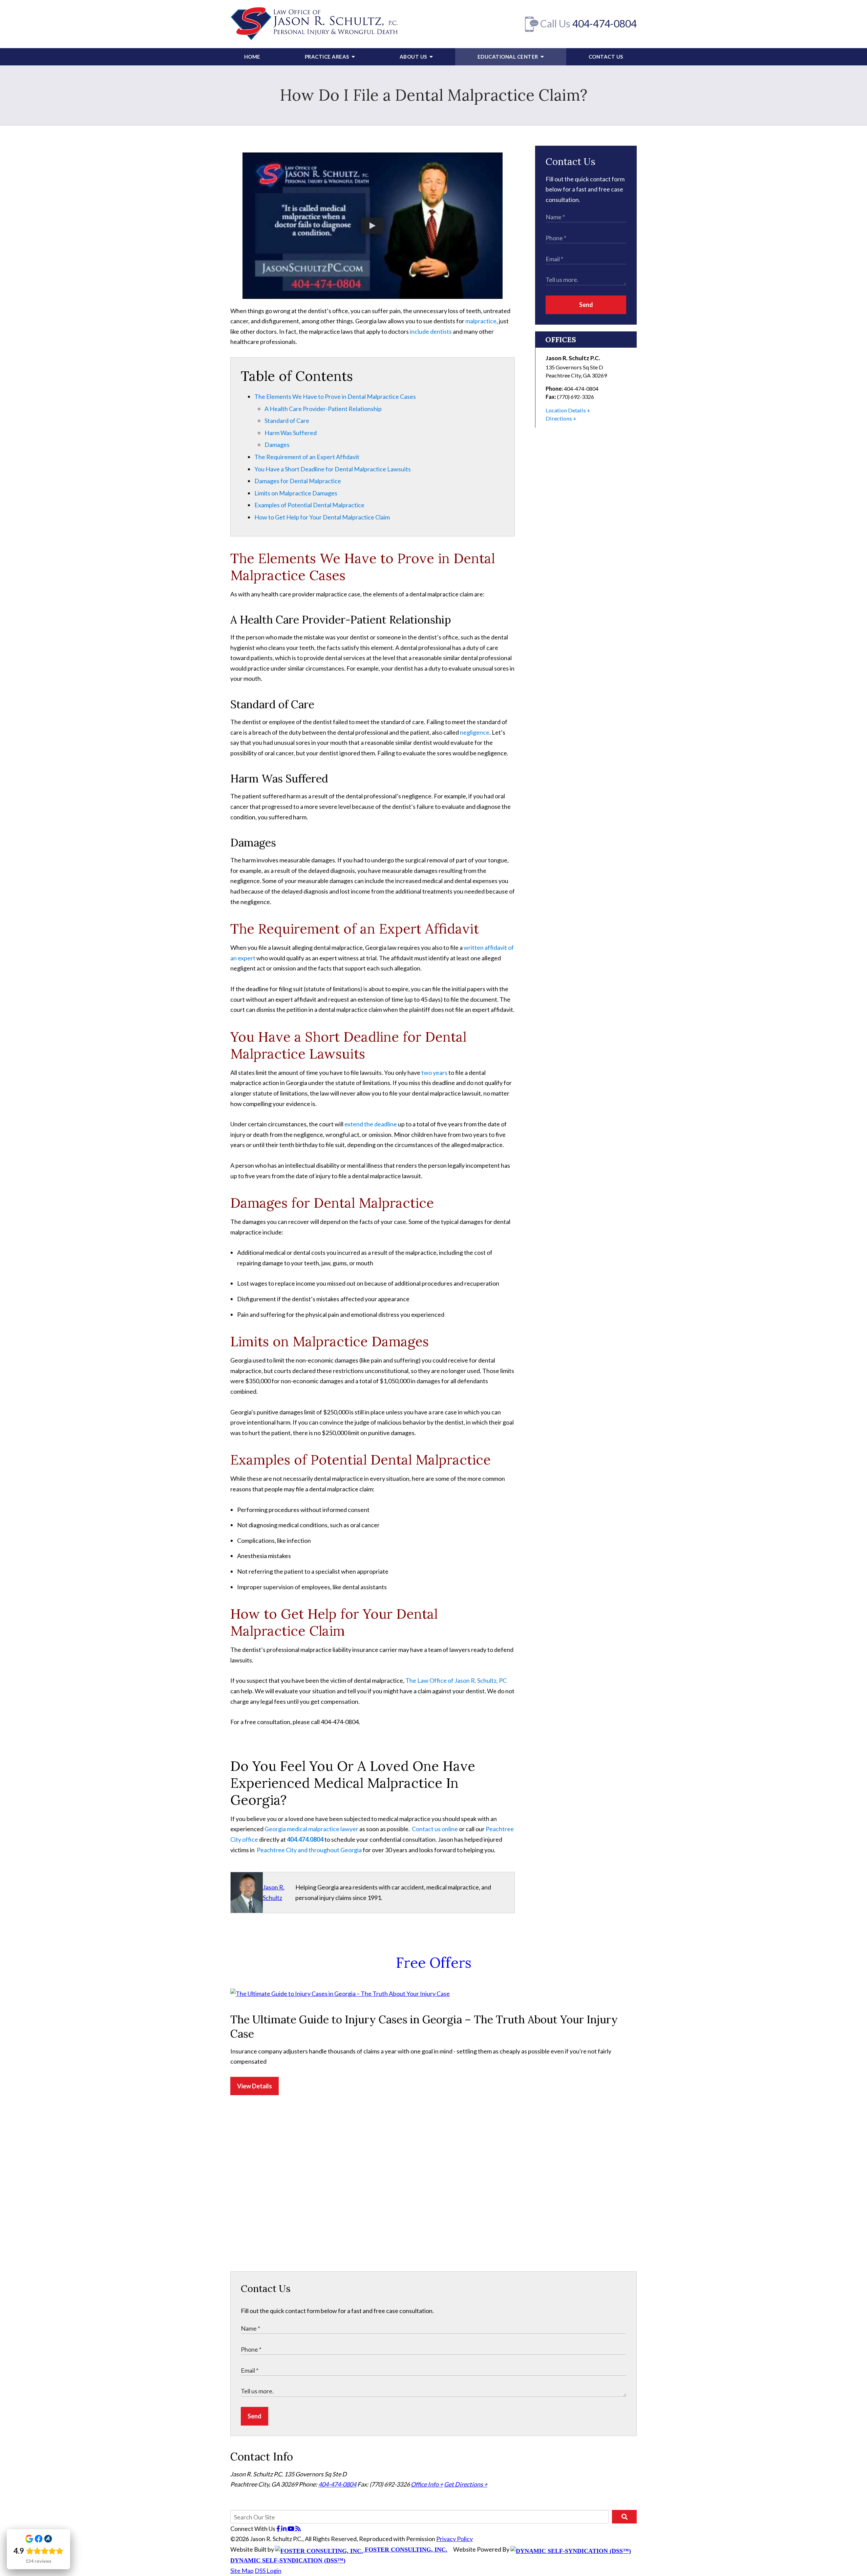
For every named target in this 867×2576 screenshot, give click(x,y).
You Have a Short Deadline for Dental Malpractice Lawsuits (333, 469)
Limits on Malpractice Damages (296, 493)
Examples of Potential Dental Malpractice (309, 505)
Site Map (242, 2571)
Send (586, 305)
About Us (414, 57)
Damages (277, 445)
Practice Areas (328, 57)
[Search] (624, 2517)
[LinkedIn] (284, 2529)
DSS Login (268, 2571)
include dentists (431, 331)
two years (434, 1072)
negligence (475, 732)
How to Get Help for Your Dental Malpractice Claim (322, 517)
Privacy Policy (454, 2539)
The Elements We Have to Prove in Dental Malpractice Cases (335, 396)
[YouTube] (291, 2529)
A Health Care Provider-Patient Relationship (323, 409)
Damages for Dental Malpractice (298, 481)
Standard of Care (287, 421)
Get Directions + (466, 2484)
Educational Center (509, 57)
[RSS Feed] (298, 2529)
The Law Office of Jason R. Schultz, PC (456, 1680)
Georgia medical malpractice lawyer (311, 1829)
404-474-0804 (605, 23)
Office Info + (427, 2484)
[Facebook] (279, 2529)
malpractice (481, 321)
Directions (559, 418)
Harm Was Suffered (291, 433)
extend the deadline (371, 1124)
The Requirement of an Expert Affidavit (307, 457)
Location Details (566, 410)
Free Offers (434, 1963)
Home (252, 57)
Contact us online (435, 1829)
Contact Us (606, 57)
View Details (255, 2086)
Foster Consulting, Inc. (405, 2550)
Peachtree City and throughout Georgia (309, 1850)
